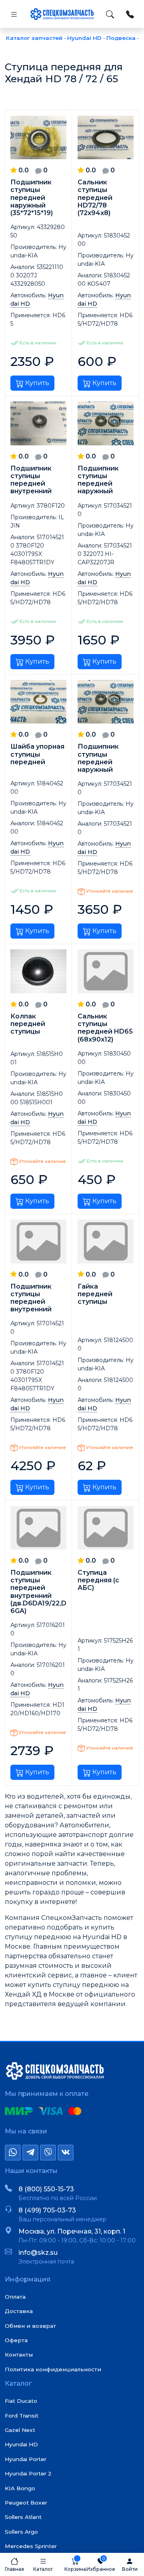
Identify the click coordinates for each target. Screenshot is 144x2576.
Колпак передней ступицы (28, 1024)
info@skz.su (38, 2253)
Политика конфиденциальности (53, 2369)
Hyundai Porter (26, 2459)
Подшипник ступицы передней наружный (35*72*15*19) (32, 198)
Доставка (19, 2311)
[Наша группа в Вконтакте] (66, 2153)
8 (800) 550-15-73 (46, 2189)
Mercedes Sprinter (31, 2546)
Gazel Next (20, 2430)
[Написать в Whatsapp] (13, 2153)
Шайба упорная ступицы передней (37, 754)
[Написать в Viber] (48, 2153)
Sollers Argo (21, 2532)
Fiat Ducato (21, 2401)
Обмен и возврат (30, 2326)
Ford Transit (22, 2416)
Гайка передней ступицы (95, 1294)
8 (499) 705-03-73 (47, 2210)
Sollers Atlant (23, 2517)
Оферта (16, 2340)
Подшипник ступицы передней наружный (98, 480)
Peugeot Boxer (26, 2503)
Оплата (15, 2297)
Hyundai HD (21, 2444)
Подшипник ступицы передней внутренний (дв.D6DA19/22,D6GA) (38, 1592)
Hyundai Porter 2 (28, 2473)
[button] (43, 2564)
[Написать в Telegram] (30, 2153)
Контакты (19, 2355)
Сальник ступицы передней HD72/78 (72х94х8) (95, 198)
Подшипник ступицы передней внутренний (31, 480)
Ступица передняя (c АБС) (98, 1580)
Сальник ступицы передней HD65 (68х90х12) (105, 1028)
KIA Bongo (20, 2488)
